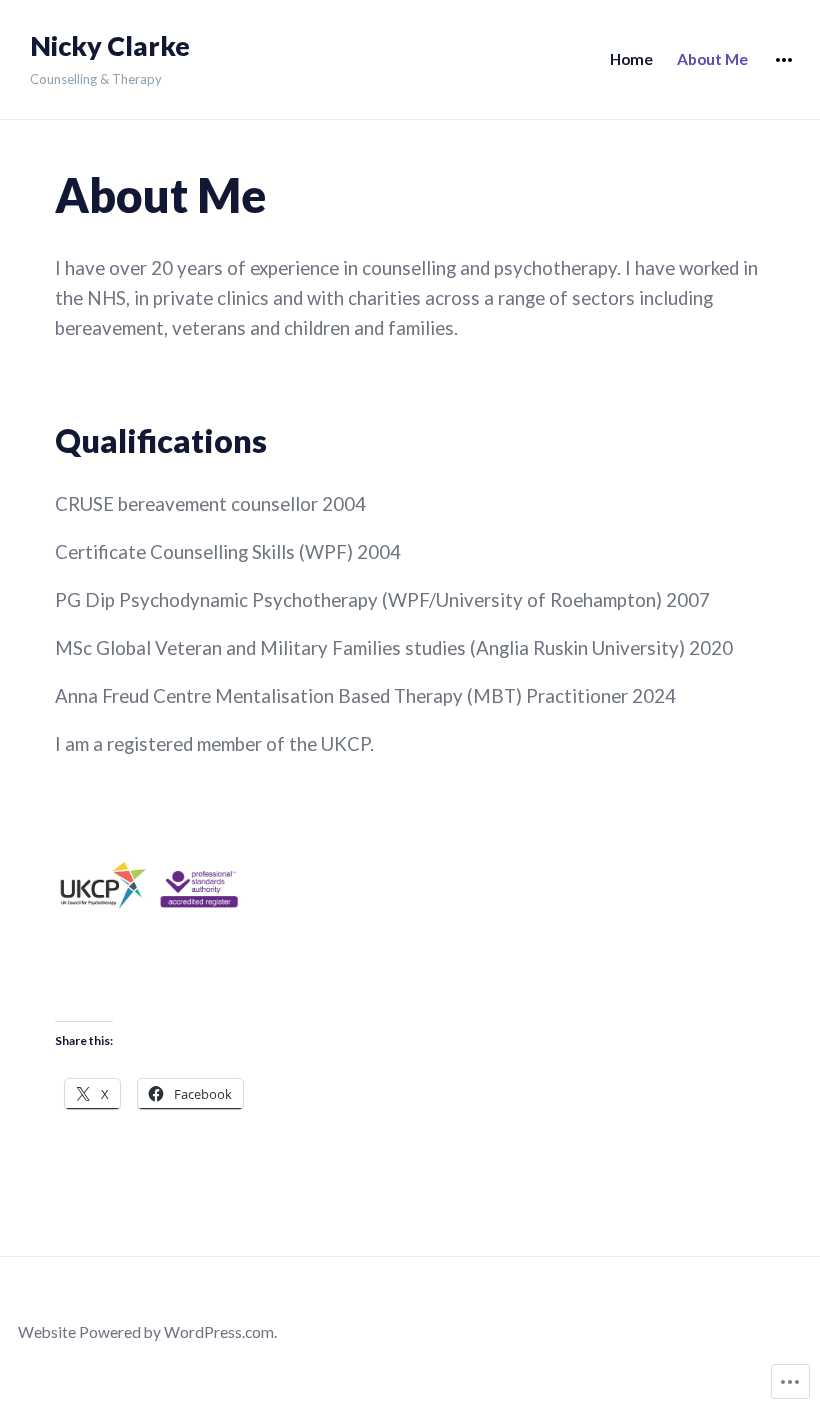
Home (631, 59)
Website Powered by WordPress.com (146, 1332)
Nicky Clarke (110, 46)
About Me (712, 59)
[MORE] (784, 60)
